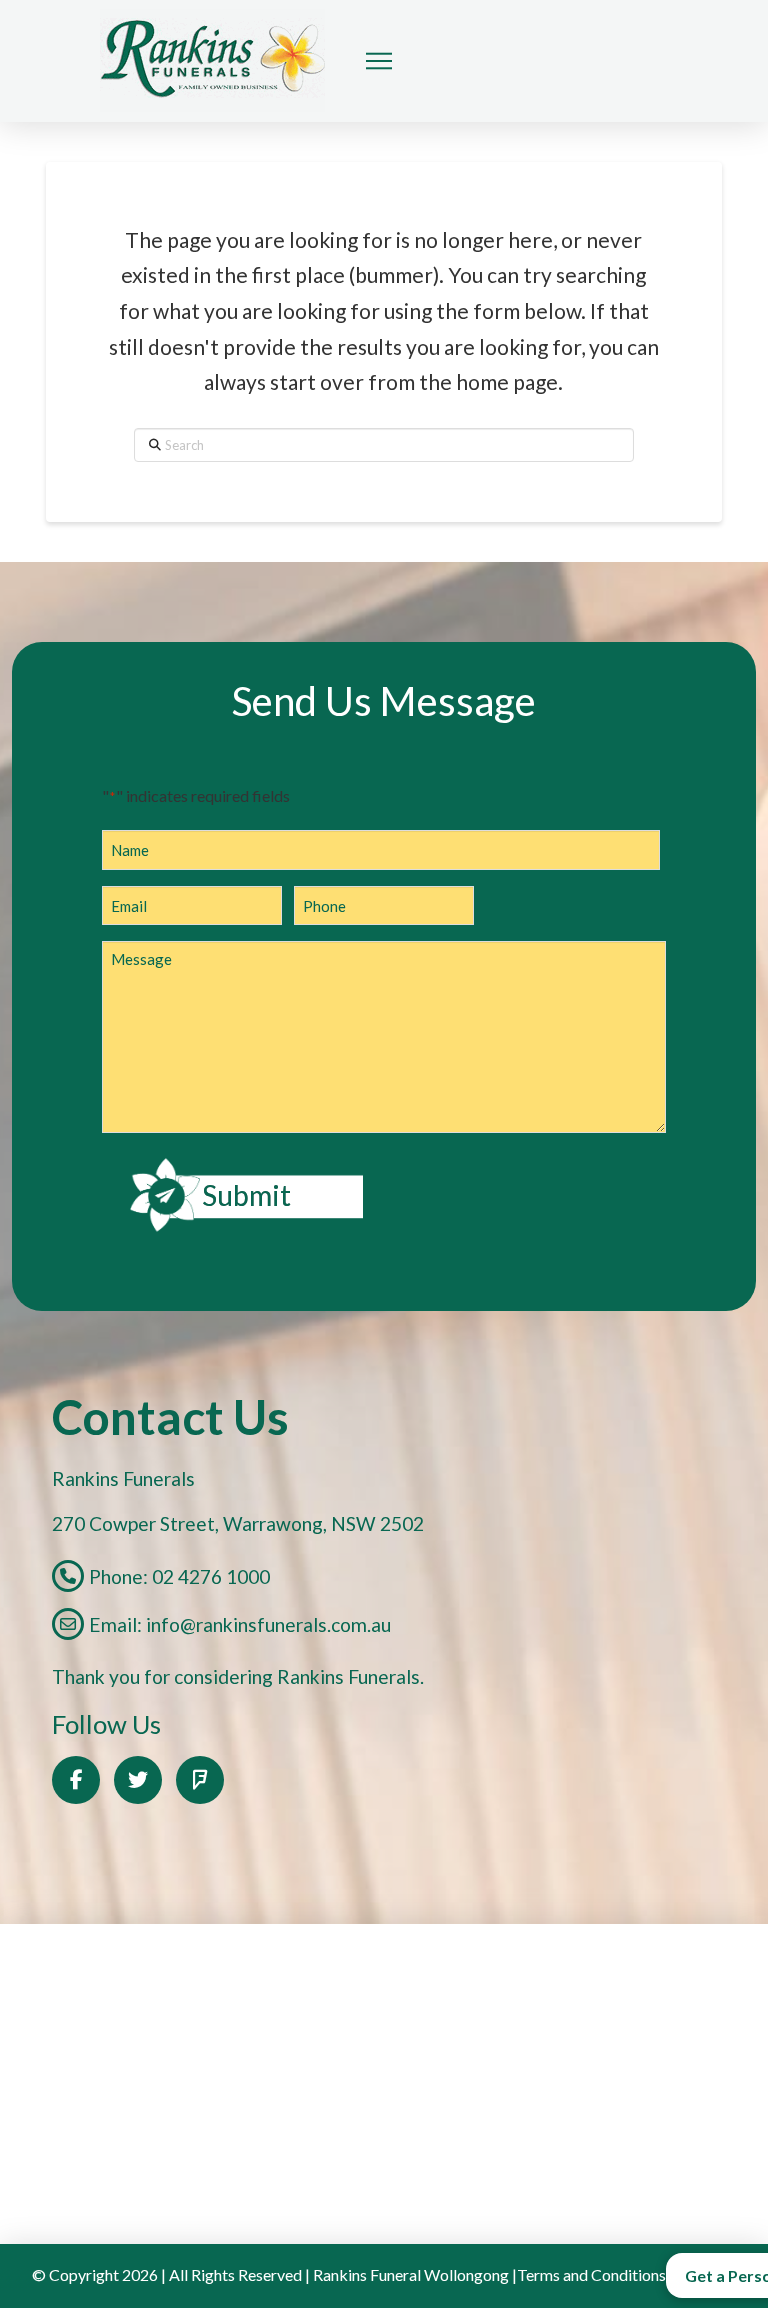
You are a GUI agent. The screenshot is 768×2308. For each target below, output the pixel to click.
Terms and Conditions (591, 2274)
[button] (379, 61)
